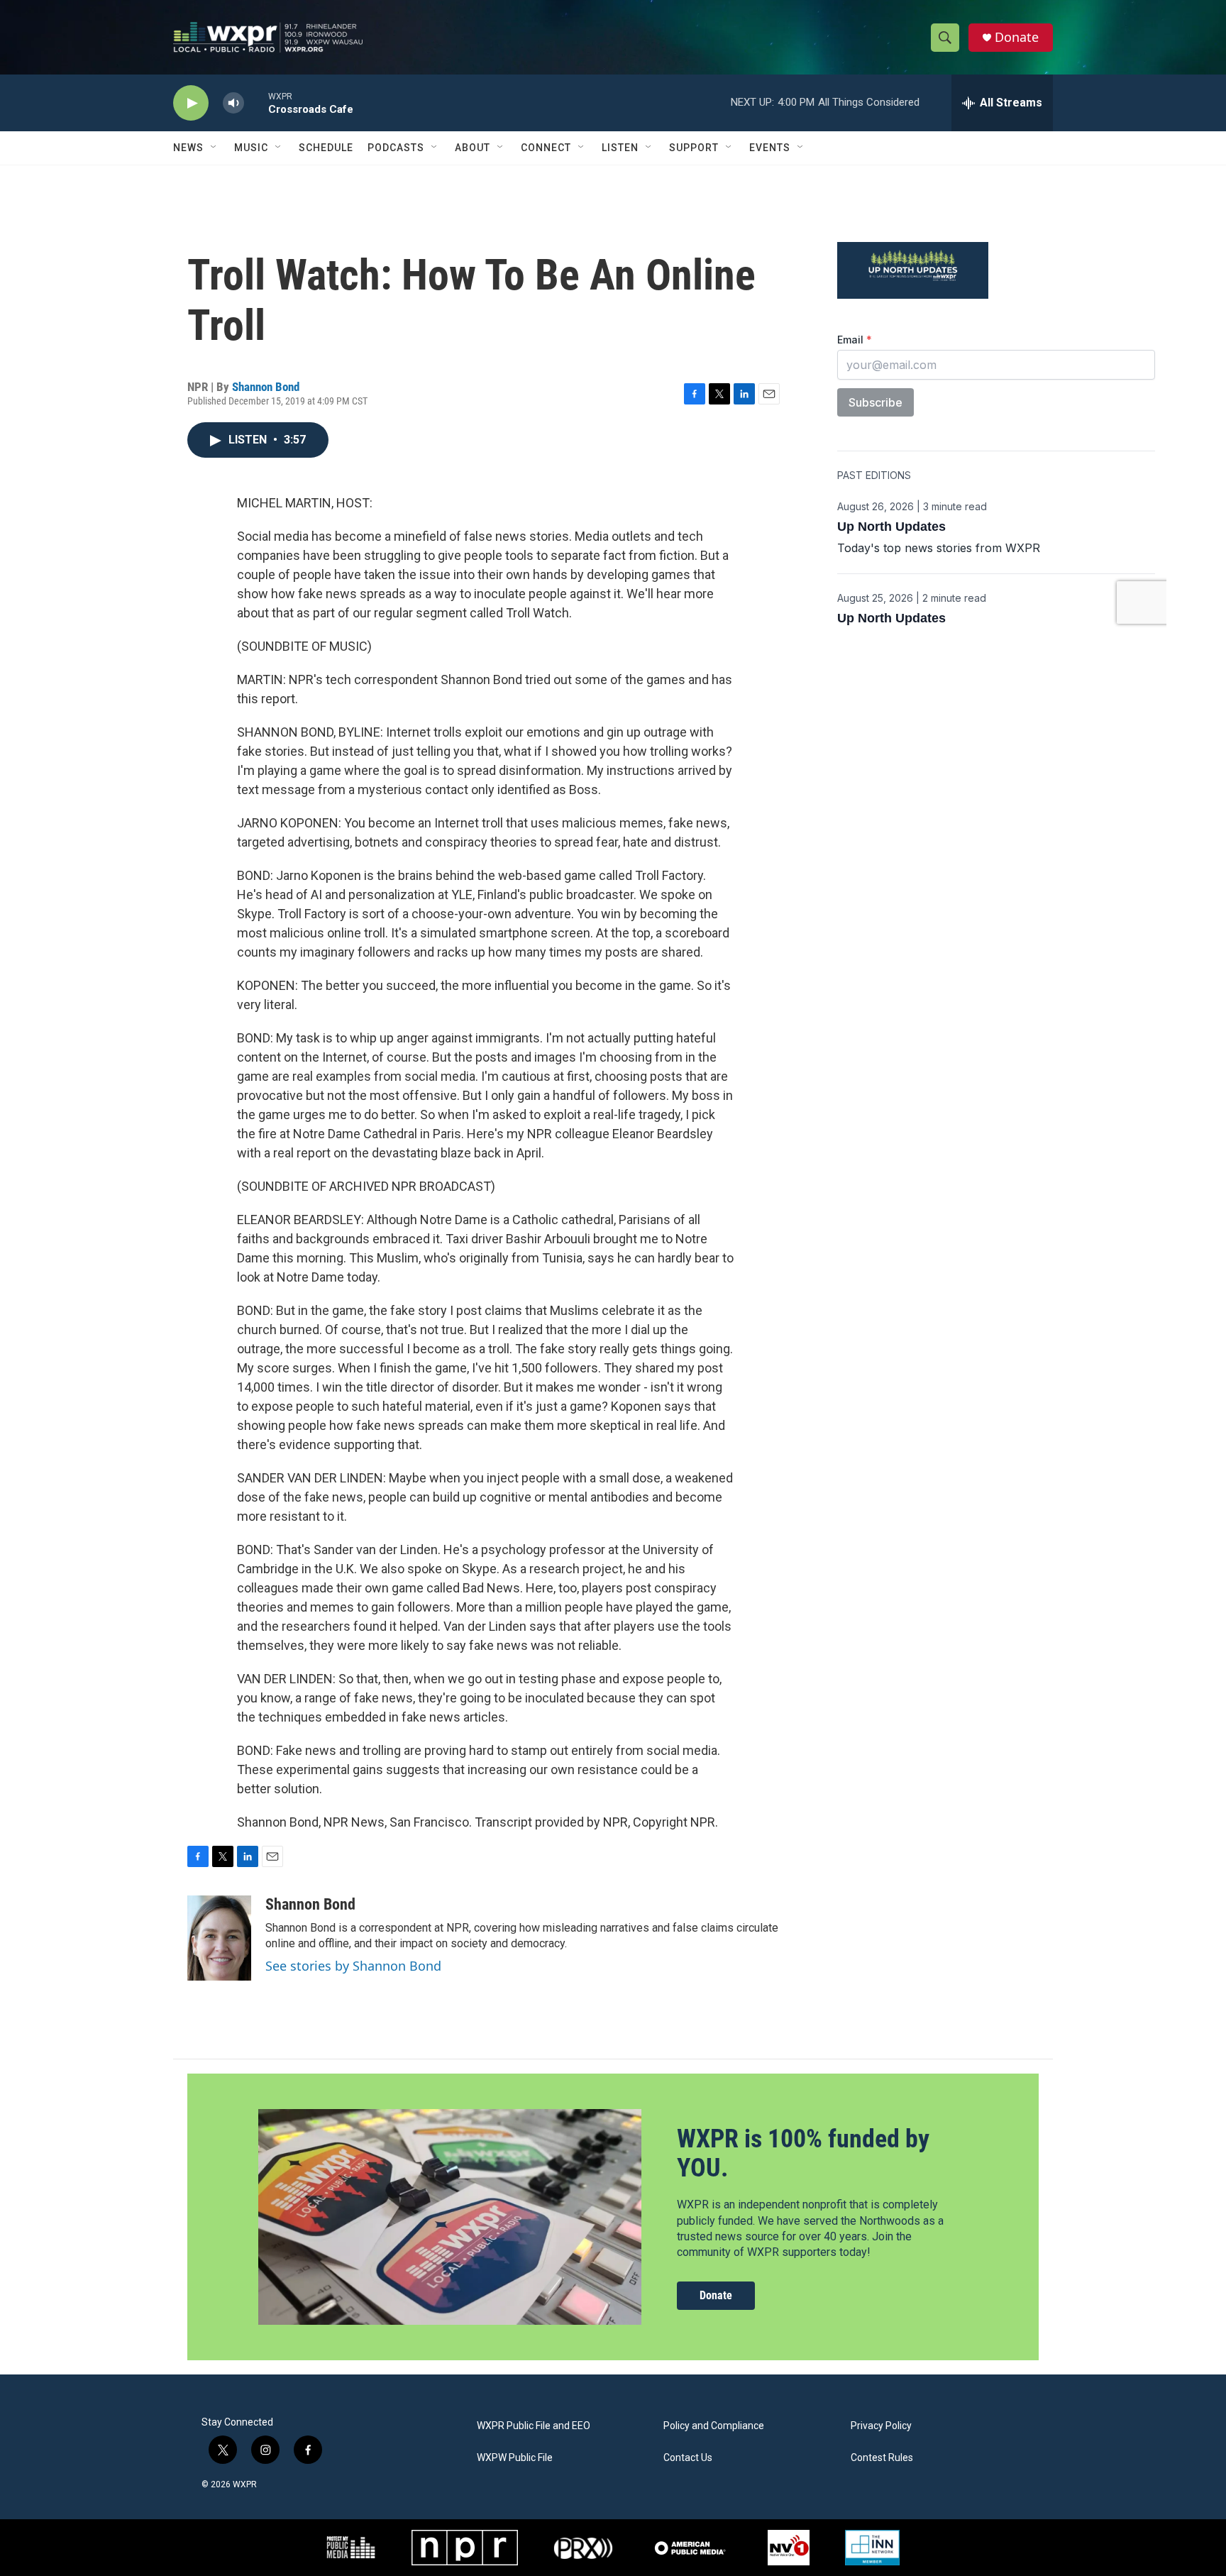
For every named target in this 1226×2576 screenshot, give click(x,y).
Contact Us (688, 2458)
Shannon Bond (266, 387)
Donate (1017, 37)
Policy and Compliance (714, 2426)
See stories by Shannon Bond (353, 1966)
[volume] (233, 103)
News (188, 148)
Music (251, 148)
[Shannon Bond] (219, 1938)
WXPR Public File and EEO (534, 2426)
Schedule (326, 148)
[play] (191, 103)
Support (694, 148)
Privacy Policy (881, 2426)
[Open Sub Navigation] (214, 148)
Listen (620, 148)
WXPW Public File (515, 2458)
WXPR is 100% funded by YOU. (803, 2153)
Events (770, 148)
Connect (546, 148)
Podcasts (396, 148)
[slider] (256, 103)
